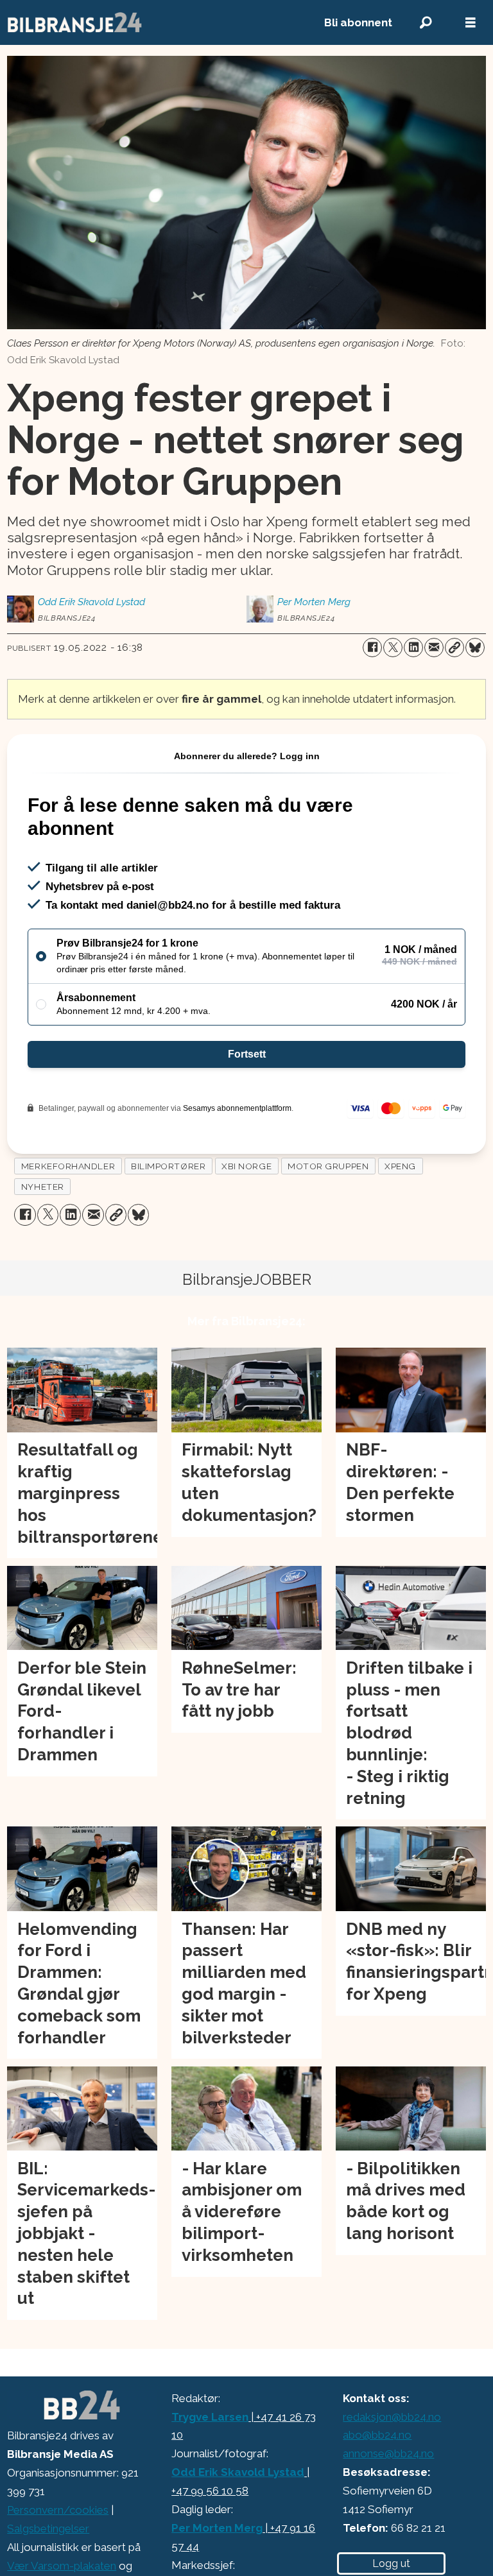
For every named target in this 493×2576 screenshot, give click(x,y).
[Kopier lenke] (454, 648)
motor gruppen (328, 1166)
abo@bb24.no (377, 2435)
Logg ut (391, 2563)
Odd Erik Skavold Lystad (238, 2472)
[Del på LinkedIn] (413, 648)
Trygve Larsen (210, 2417)
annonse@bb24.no (388, 2453)
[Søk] (426, 23)
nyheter (43, 1187)
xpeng (400, 1166)
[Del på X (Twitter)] (393, 648)
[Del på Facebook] (372, 648)
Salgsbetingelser (48, 2529)
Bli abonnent (358, 22)
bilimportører (168, 1166)
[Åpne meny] (471, 23)
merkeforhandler (68, 1166)
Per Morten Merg (217, 2528)
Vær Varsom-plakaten (62, 2566)
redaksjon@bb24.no (392, 2417)
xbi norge (246, 1166)
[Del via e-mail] (434, 648)
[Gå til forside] (151, 22)
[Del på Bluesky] (475, 648)
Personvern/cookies (58, 2510)
